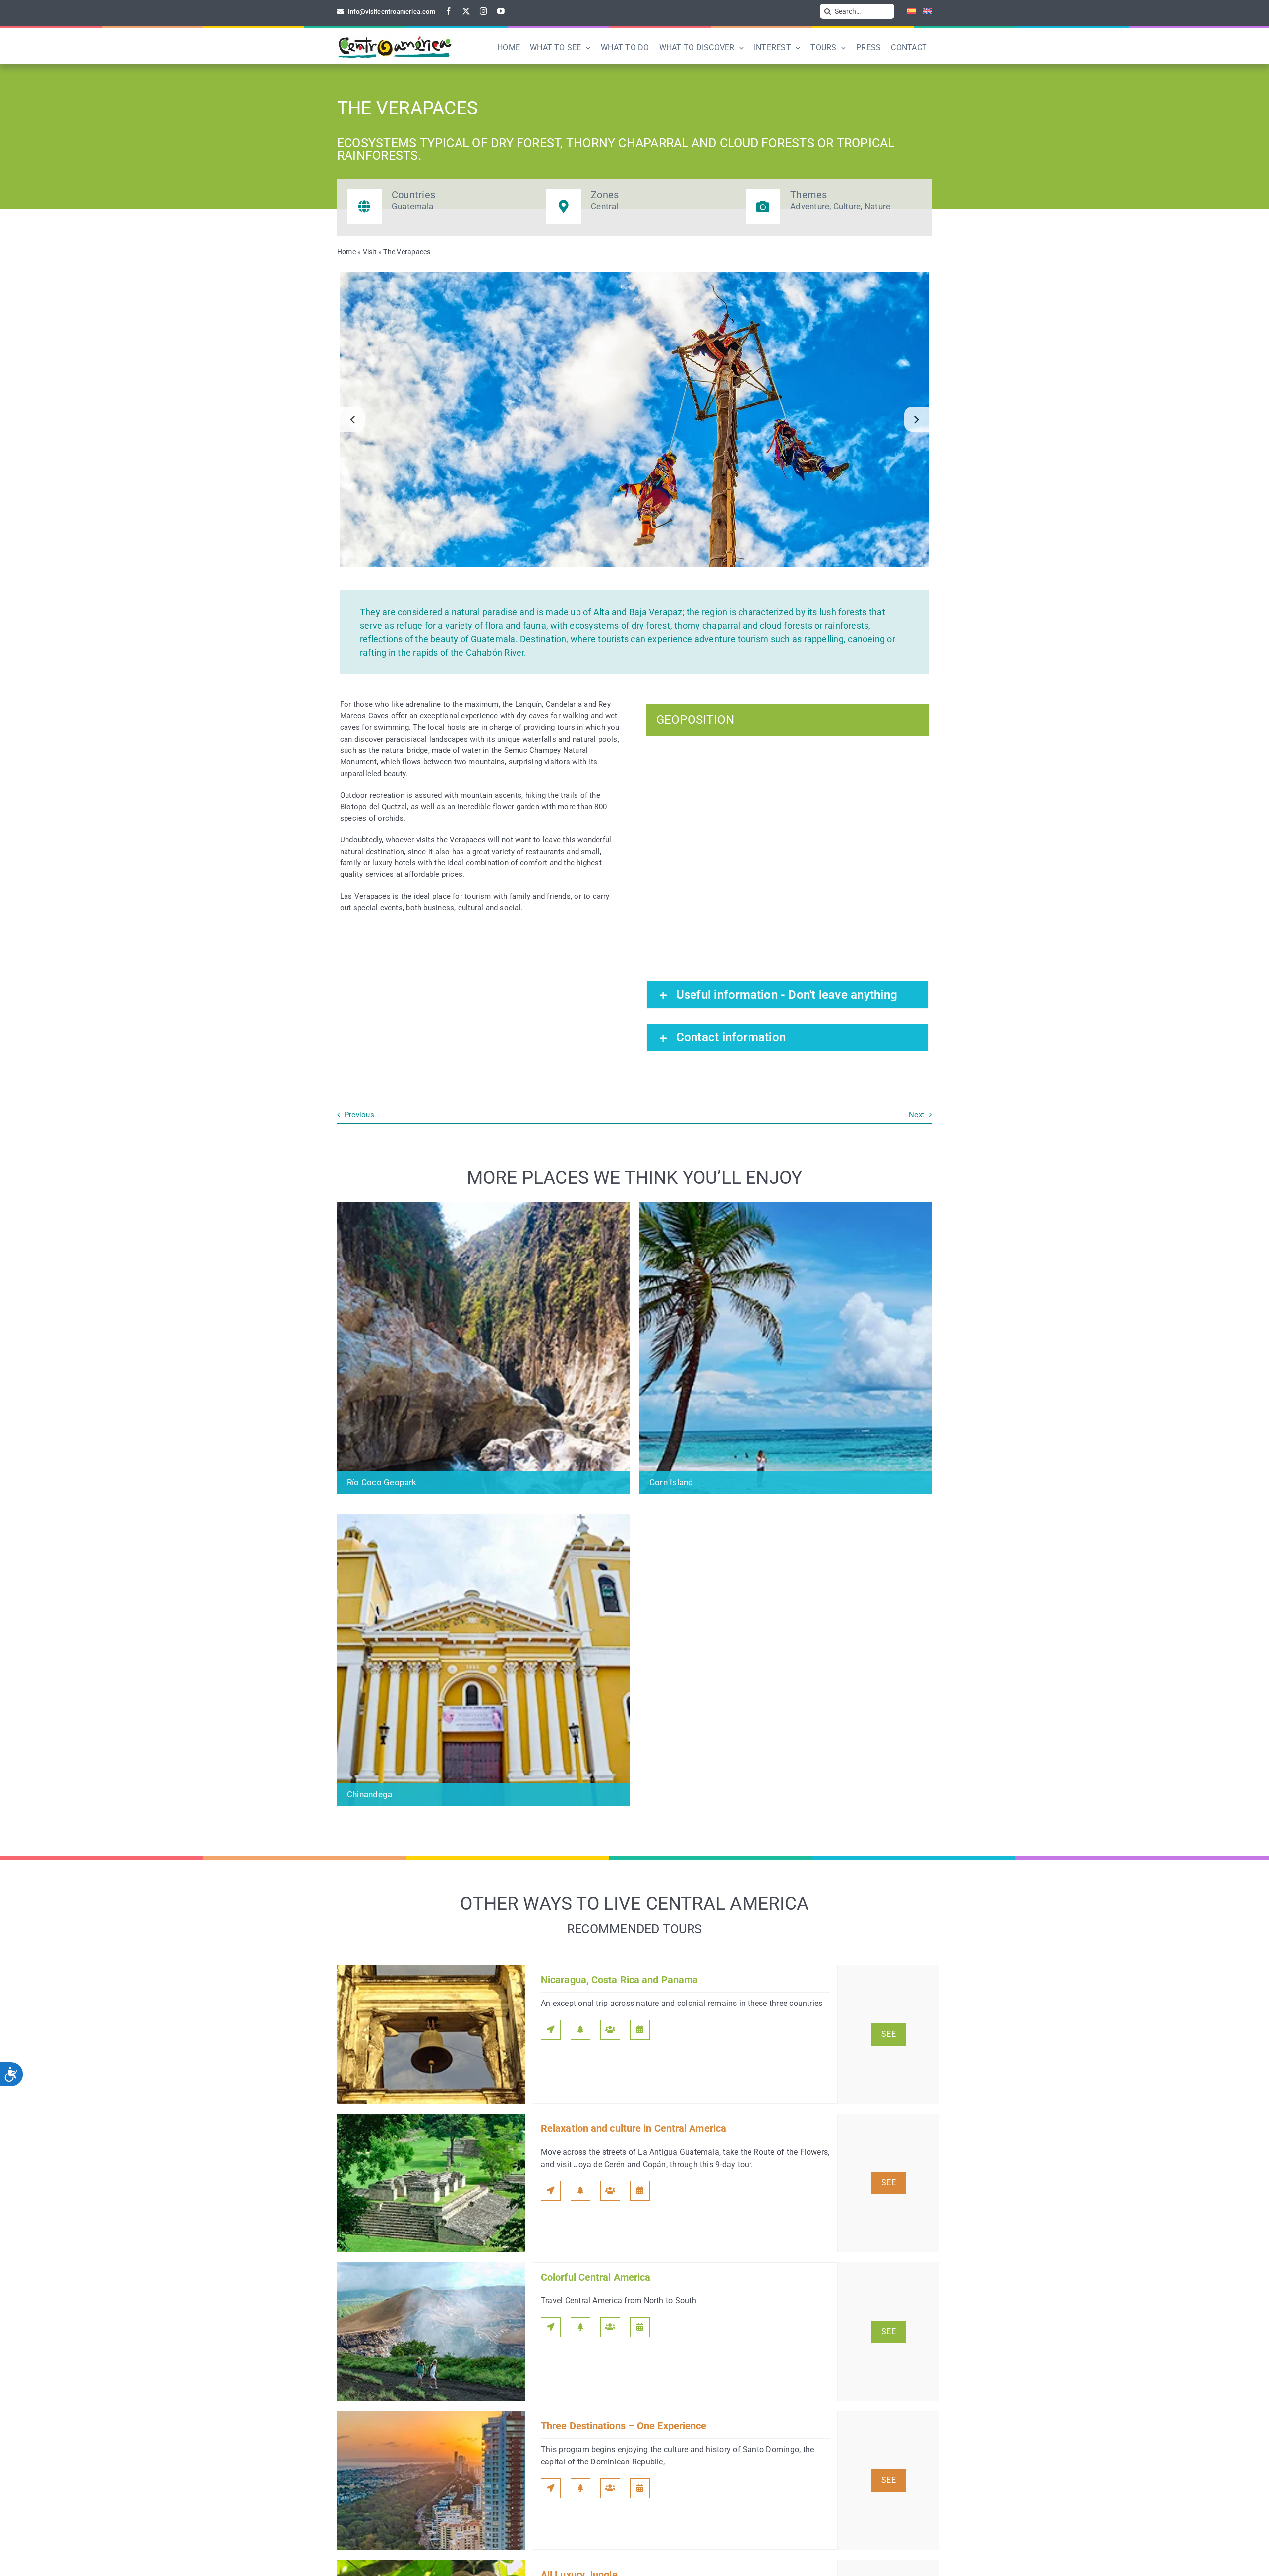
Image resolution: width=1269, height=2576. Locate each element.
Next (917, 1115)
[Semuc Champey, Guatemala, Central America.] (634, 419)
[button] (352, 419)
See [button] (889, 2034)
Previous (359, 1115)
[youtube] (501, 11)
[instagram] (484, 11)
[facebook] (449, 11)
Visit (370, 252)
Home (346, 252)
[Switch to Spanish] (907, 11)
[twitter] (466, 11)
